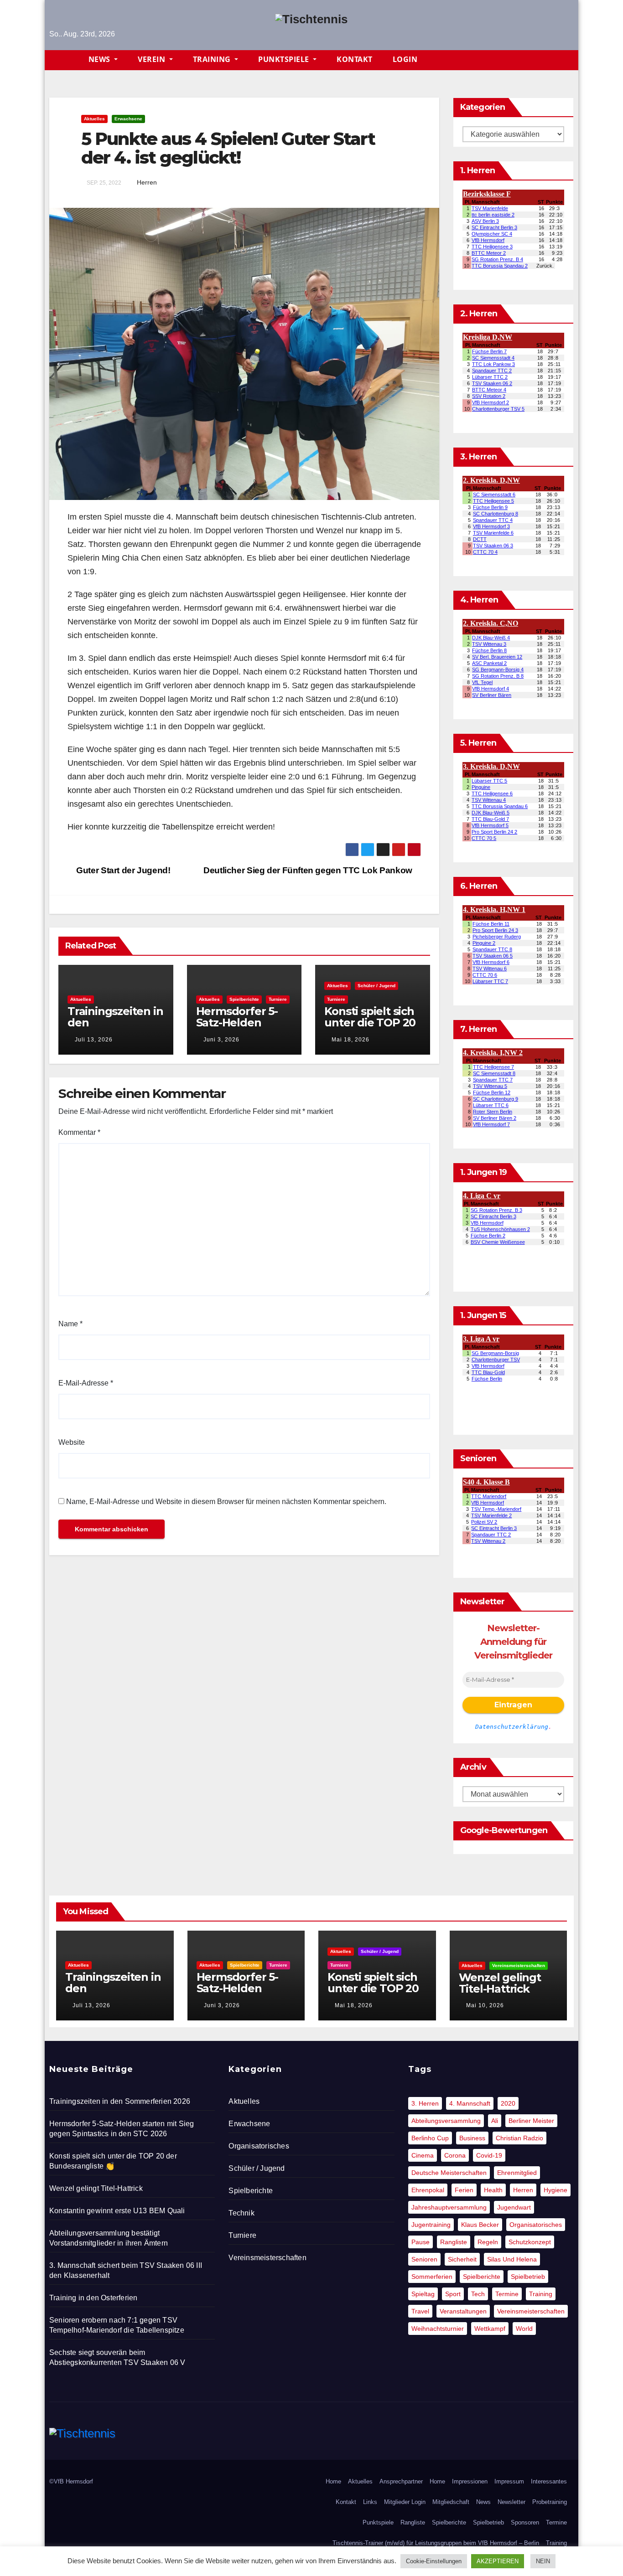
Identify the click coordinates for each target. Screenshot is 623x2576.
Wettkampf (490, 2329)
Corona (455, 2155)
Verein (153, 59)
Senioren (424, 2259)
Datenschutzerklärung (512, 1727)
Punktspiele (285, 59)
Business (472, 2138)
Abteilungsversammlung (446, 2121)
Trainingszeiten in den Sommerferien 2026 (115, 1028)
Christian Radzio (519, 2138)
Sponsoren (525, 2522)
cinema (423, 2155)
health (493, 2190)
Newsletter (511, 2502)
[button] (571, 60)
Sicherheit (462, 2259)
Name (70, 1324)
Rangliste (454, 2242)
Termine (507, 2294)
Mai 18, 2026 (350, 1040)
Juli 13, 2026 (94, 1040)
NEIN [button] (543, 2561)
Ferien (464, 2190)
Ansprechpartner (401, 2481)
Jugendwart (514, 2207)
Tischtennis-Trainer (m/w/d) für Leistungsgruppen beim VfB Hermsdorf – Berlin (436, 2543)
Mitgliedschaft (451, 2502)
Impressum (509, 2481)
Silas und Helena (512, 2259)
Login (405, 59)
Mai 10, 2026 (485, 2005)
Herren (147, 182)
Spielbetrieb (528, 2277)
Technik (241, 2213)
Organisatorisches (259, 2146)
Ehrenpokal (428, 2190)
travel (420, 2311)
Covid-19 (489, 2155)
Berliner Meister (531, 2121)
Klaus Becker (480, 2225)
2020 (508, 2103)
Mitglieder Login (405, 2502)
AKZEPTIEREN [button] (498, 2561)
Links (370, 2502)
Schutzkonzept (530, 2242)
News (101, 59)
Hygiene (556, 2190)
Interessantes (549, 2481)
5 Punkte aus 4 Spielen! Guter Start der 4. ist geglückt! (228, 148)
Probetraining (550, 2502)
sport (453, 2294)
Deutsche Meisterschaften (449, 2173)
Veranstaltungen (463, 2311)
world (524, 2329)
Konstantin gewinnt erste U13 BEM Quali (117, 2211)
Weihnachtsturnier (438, 2329)
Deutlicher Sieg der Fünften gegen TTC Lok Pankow (309, 870)
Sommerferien (432, 2277)
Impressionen (470, 2481)
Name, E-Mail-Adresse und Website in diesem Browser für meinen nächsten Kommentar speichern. (226, 1502)
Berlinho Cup (430, 2138)
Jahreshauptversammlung (449, 2207)
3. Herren (425, 2103)
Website (72, 1442)
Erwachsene (128, 119)
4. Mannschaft (470, 2103)
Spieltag (423, 2294)
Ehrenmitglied (517, 2173)
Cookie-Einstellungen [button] (434, 2561)
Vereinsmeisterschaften (519, 1965)
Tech (478, 2294)
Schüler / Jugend (376, 986)
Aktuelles (94, 119)
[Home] (64, 60)
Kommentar (79, 1132)
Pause (421, 2242)
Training (213, 59)
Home (333, 2481)
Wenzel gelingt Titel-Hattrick (500, 1983)
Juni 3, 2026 (221, 1040)
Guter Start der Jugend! (122, 870)
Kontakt (355, 59)
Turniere (278, 999)
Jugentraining (431, 2225)
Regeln (488, 2242)
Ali (495, 2121)
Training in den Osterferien (93, 2298)
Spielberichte (244, 999)
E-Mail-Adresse (86, 1383)
